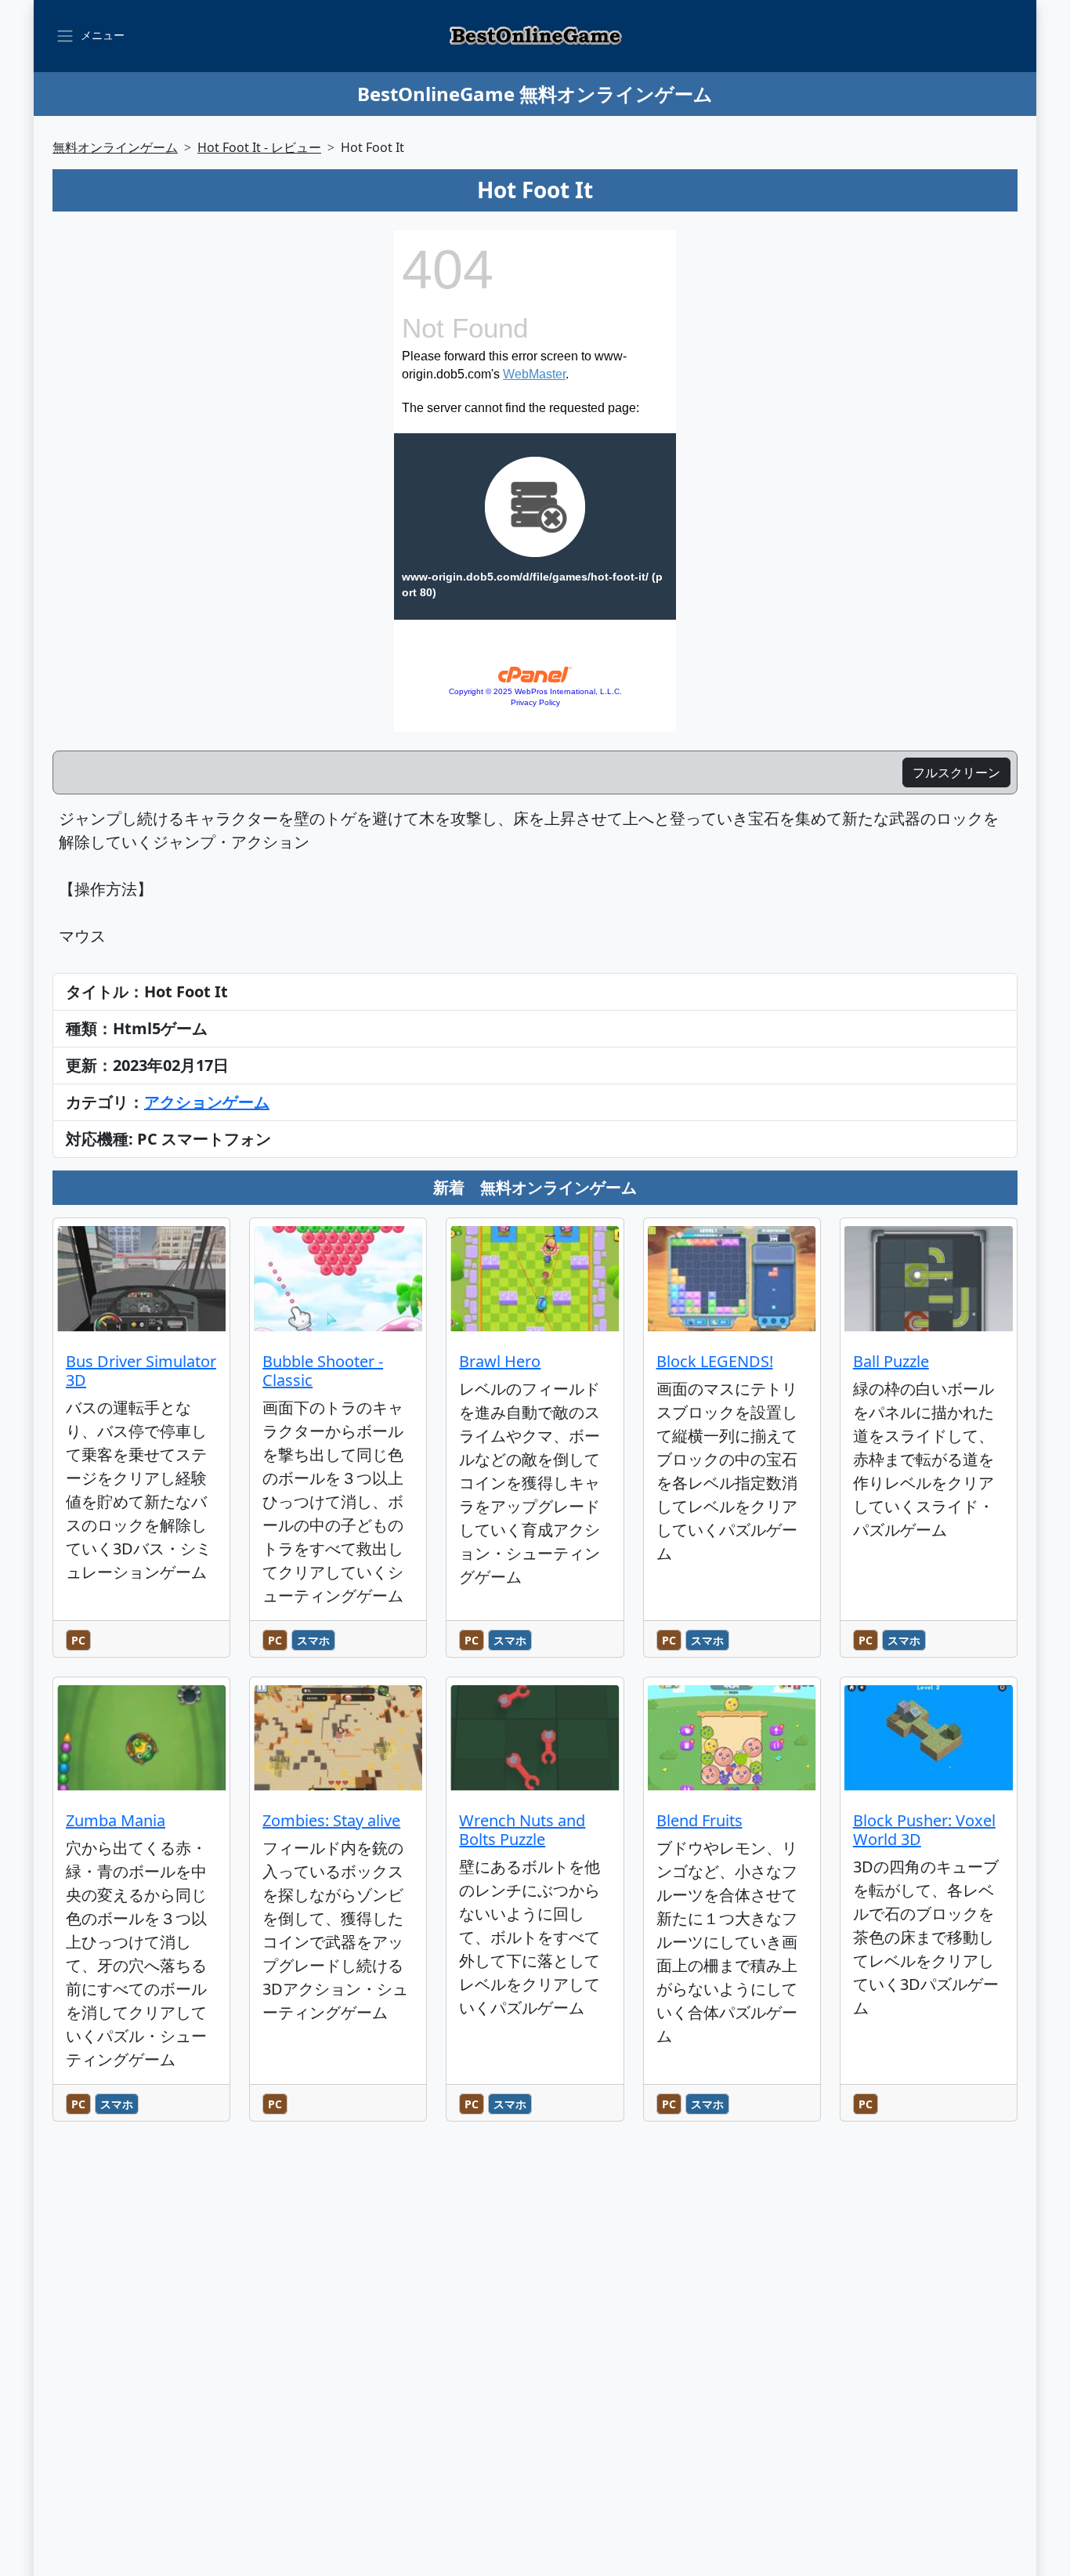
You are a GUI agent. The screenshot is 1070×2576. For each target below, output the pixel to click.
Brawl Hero (500, 1361)
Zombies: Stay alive (331, 1820)
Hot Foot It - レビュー (259, 147)
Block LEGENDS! (715, 1361)
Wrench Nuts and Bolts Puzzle (522, 1830)
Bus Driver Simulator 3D (141, 1371)
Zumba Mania (116, 1820)
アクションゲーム (207, 1102)
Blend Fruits (699, 1820)
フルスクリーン (956, 772)
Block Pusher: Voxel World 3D (924, 1830)
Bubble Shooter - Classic (323, 1371)
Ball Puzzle (891, 1361)
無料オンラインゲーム (115, 147)
